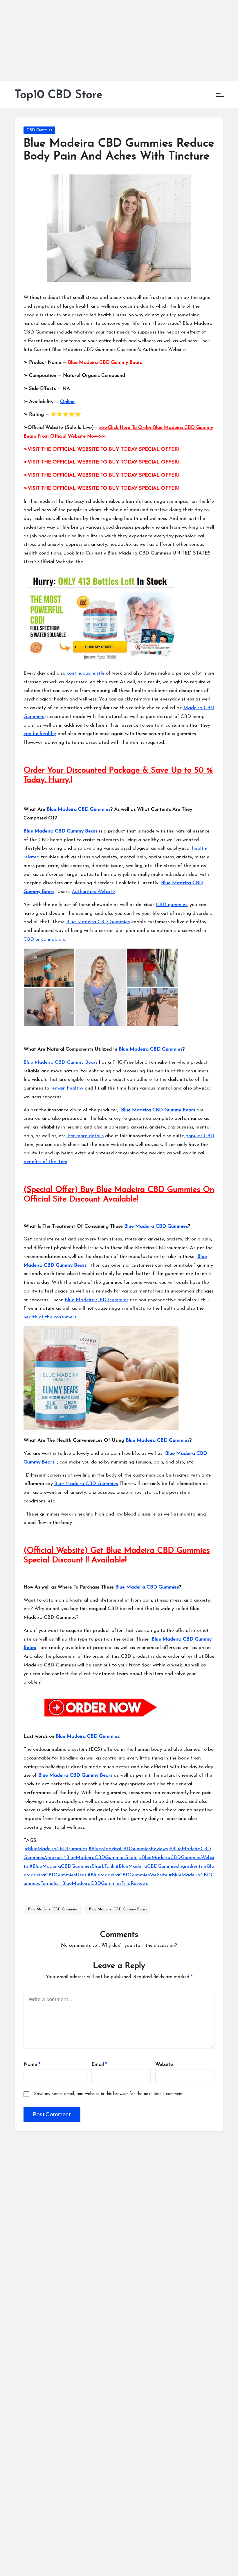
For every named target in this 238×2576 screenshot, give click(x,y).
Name (32, 2064)
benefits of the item (45, 1162)
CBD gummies (172, 905)
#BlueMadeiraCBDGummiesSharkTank (72, 1866)
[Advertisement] (119, 41)
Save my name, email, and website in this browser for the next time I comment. (109, 2094)
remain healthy (67, 1088)
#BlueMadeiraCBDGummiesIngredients (159, 1866)
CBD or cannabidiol (45, 939)
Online (67, 402)
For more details (85, 1136)
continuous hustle (86, 673)
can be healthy (40, 734)
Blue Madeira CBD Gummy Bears (105, 362)
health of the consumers (50, 1317)
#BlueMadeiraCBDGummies (56, 1849)
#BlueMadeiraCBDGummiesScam (100, 1858)
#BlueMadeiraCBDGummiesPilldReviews (103, 1884)
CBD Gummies (39, 130)
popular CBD (199, 1136)
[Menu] (220, 95)
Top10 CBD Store (58, 95)
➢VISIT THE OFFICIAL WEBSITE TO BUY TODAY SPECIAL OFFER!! (101, 449)
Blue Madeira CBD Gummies (79, 809)
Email (99, 2064)
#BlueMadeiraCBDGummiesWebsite (128, 1875)
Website (164, 2064)
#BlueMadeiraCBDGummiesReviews (128, 1849)
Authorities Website (93, 892)
